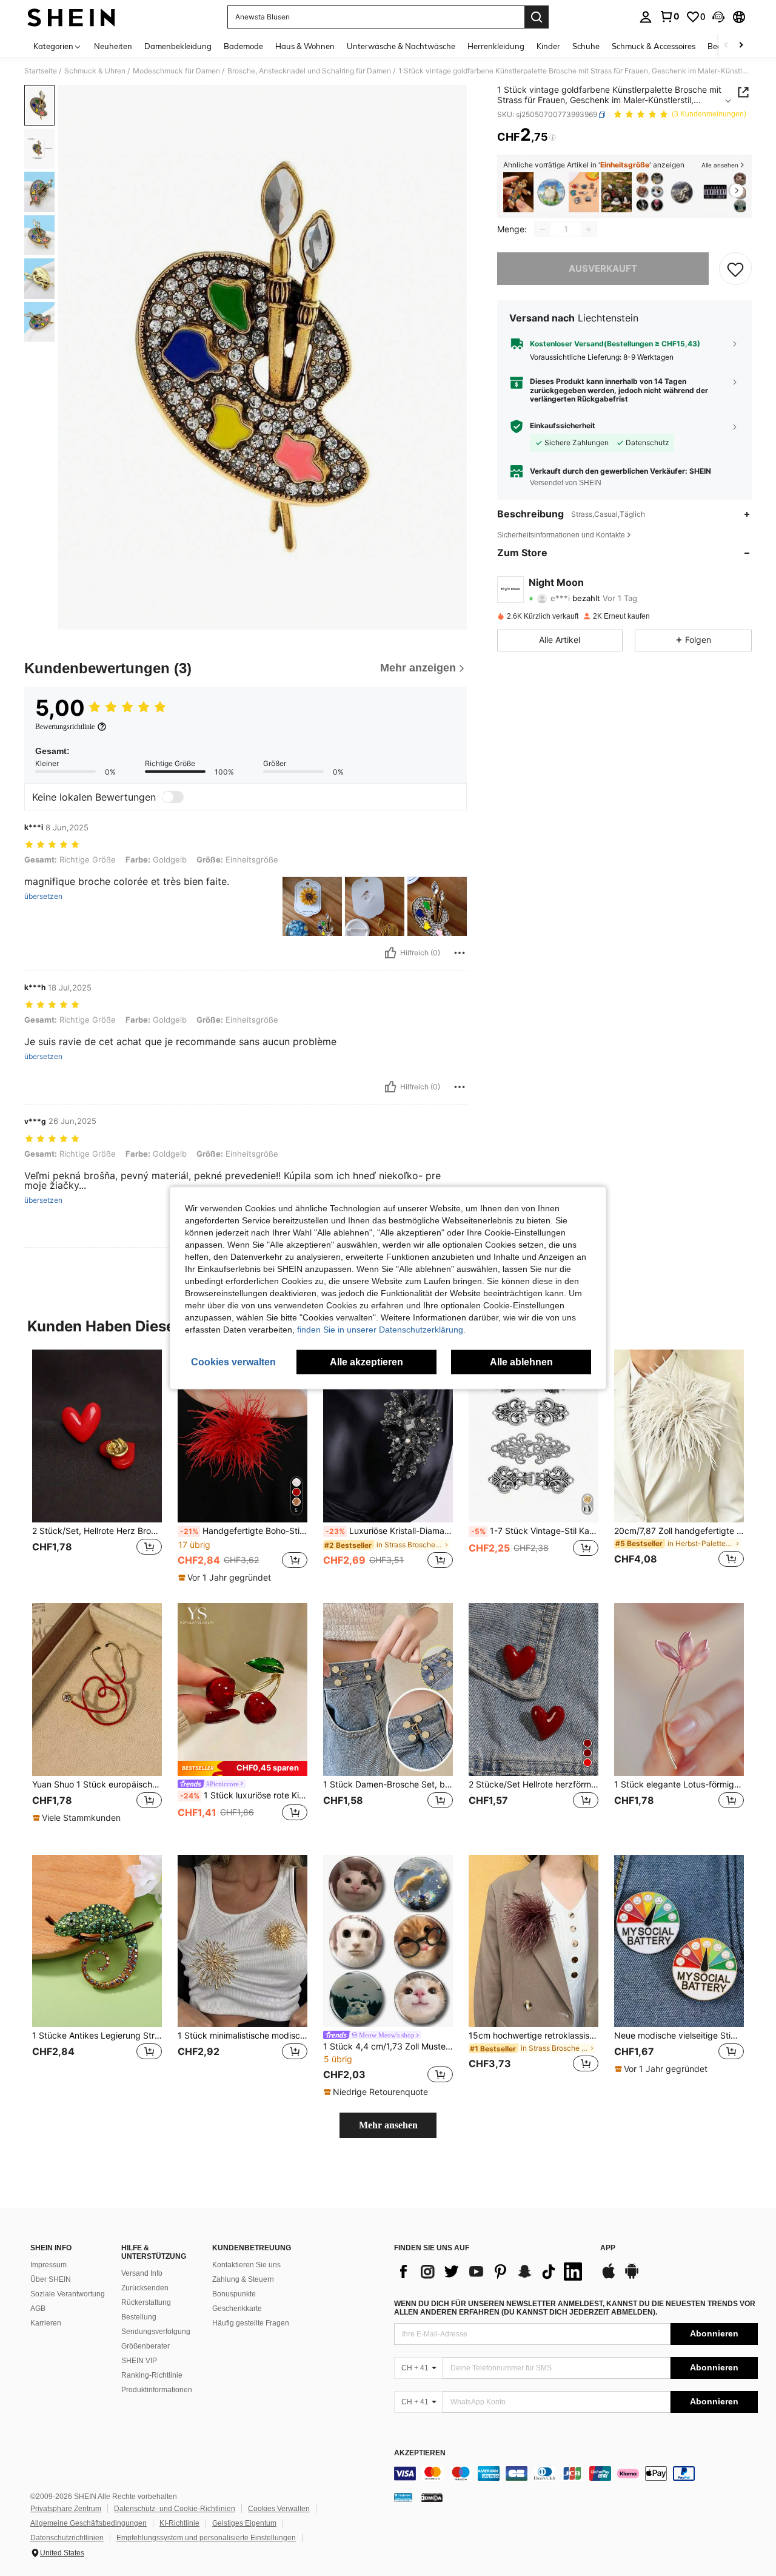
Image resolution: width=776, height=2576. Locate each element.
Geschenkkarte (237, 2309)
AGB (38, 2309)
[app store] (609, 2277)
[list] (491, 2272)
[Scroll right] (741, 46)
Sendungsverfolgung (156, 2332)
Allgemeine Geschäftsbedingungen (89, 2523)
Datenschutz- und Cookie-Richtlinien (175, 2509)
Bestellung (139, 2317)
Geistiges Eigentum (244, 2523)
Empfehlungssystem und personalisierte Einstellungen (206, 2538)
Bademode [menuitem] (243, 46)
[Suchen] (537, 17)
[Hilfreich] (390, 953)
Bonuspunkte (234, 2294)
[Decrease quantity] (543, 229)
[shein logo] (71, 17)
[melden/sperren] (460, 953)
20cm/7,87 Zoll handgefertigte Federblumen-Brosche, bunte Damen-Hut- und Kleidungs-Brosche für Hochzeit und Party (679, 1531)
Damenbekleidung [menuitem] (178, 46)
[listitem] (518, 193)
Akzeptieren (420, 2453)
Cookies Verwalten (279, 2509)
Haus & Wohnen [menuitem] (305, 46)
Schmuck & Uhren (95, 71)
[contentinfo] (576, 2473)
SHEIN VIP (139, 2361)
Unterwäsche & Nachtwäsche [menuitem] (401, 46)
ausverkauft (603, 268)
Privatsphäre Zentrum (66, 2509)
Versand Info (142, 2273)
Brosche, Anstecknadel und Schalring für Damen (309, 71)
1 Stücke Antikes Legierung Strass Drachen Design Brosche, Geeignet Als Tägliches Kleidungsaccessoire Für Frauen (97, 2036)
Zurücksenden (145, 2288)
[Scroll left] (726, 46)
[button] (718, 17)
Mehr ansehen (388, 2125)
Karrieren (46, 2323)
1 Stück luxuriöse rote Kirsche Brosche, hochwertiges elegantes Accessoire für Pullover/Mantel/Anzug (244, 1795)
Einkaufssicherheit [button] (563, 426)
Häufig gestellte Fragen (251, 2323)
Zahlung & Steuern (243, 2279)
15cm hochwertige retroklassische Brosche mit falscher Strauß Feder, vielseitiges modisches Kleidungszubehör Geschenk (533, 2036)
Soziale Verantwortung (68, 2294)
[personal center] (646, 17)
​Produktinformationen (157, 2390)
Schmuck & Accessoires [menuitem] (654, 46)
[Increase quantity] (589, 229)
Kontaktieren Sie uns (246, 2265)
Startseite (41, 71)
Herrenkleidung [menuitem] (496, 46)
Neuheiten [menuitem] (113, 46)
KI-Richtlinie (179, 2523)
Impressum (48, 2265)
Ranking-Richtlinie (152, 2375)
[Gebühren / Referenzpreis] (553, 138)
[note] (226, 1578)
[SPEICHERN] (735, 269)
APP (608, 2248)
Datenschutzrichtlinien (67, 2538)
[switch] (173, 797)
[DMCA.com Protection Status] (432, 2497)
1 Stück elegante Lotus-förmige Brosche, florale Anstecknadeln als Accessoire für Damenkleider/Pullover (679, 1784)
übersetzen (43, 896)
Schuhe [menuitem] (586, 46)
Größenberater (145, 2346)
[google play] (632, 2277)
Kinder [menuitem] (548, 46)
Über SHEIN (51, 2279)
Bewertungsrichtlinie (65, 727)
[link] (669, 16)
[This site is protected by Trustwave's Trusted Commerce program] (403, 2497)
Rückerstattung (146, 2302)
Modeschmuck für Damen (176, 71)
